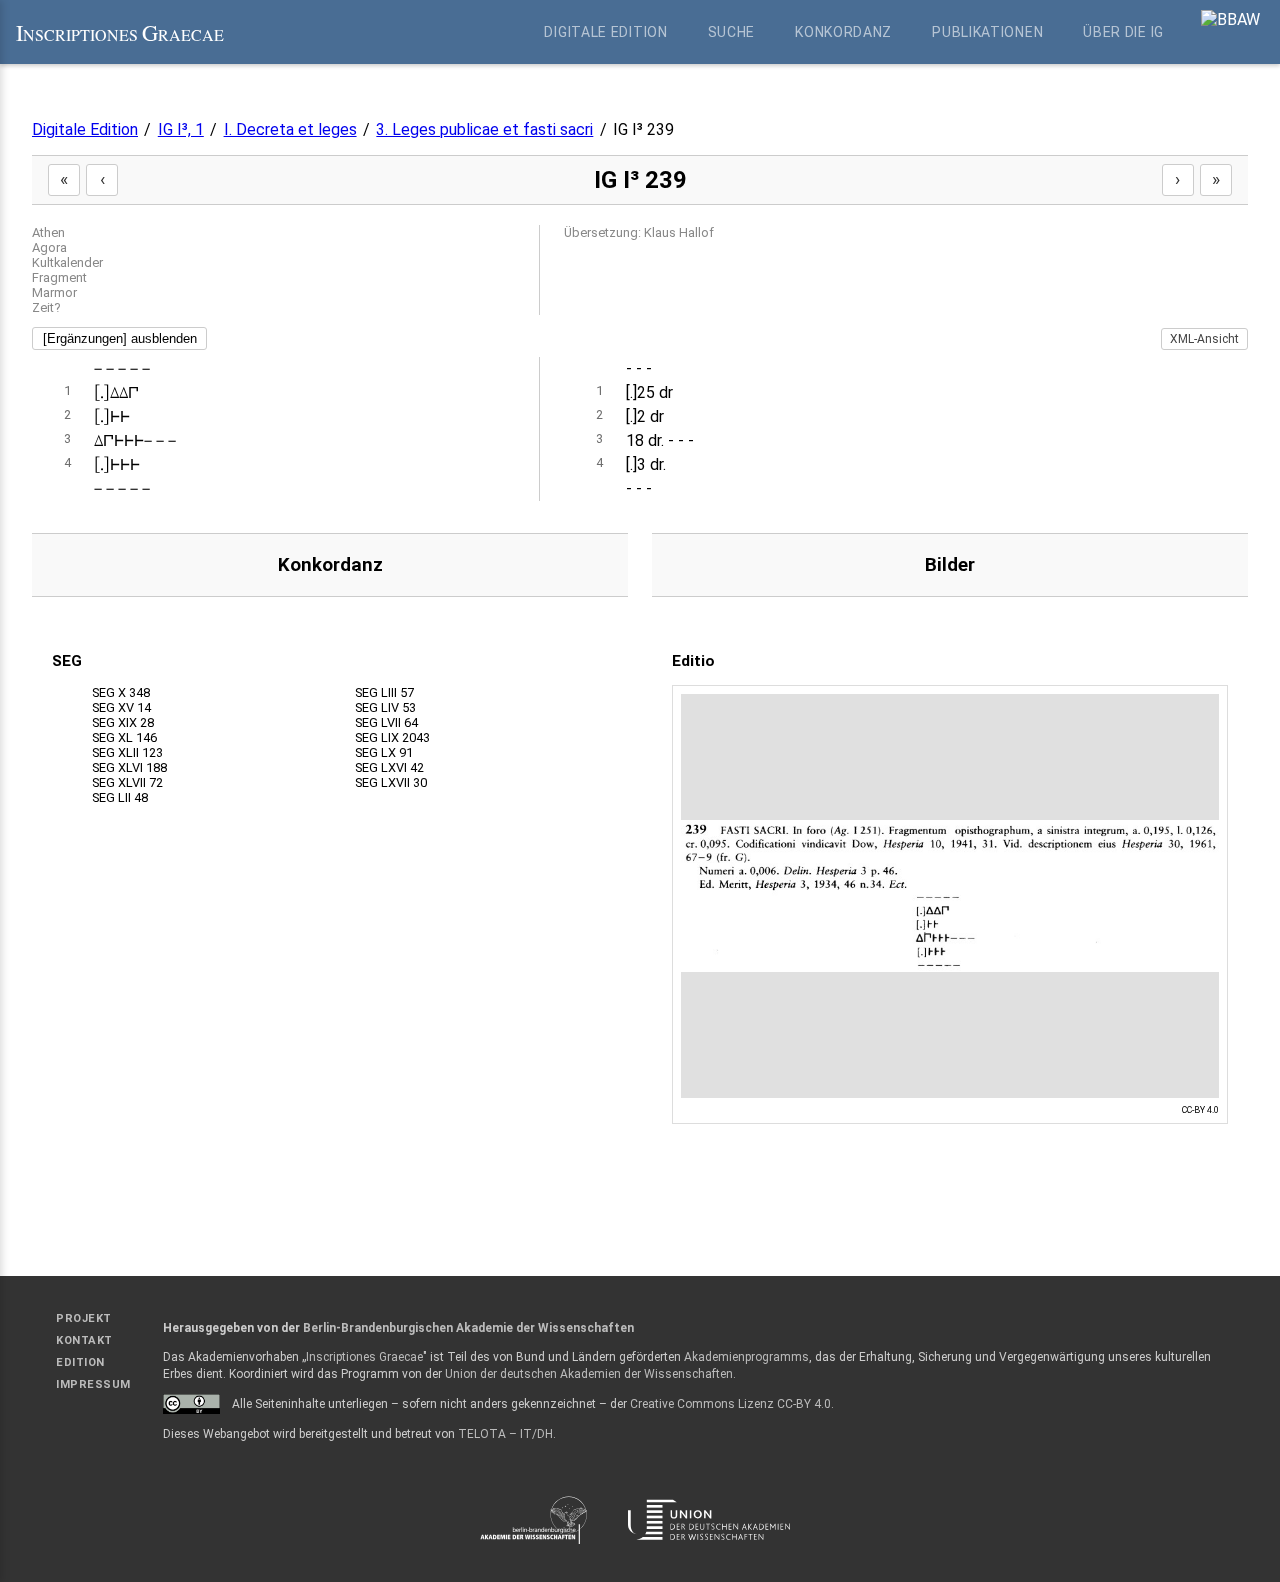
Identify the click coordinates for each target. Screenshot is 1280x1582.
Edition (80, 1362)
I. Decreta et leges (290, 129)
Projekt (84, 1318)
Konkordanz (843, 32)
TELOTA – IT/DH (505, 1434)
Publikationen (987, 32)
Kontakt (84, 1340)
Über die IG (1123, 32)
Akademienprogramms (746, 1357)
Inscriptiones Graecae (364, 1357)
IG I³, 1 (181, 129)
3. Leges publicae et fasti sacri (484, 129)
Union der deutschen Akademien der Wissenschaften (589, 1374)
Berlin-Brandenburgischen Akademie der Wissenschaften (468, 1328)
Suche (732, 32)
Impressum (93, 1384)
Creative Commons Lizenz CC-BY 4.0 (730, 1404)
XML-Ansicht (1204, 339)
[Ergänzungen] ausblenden (120, 338)
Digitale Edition (605, 32)
